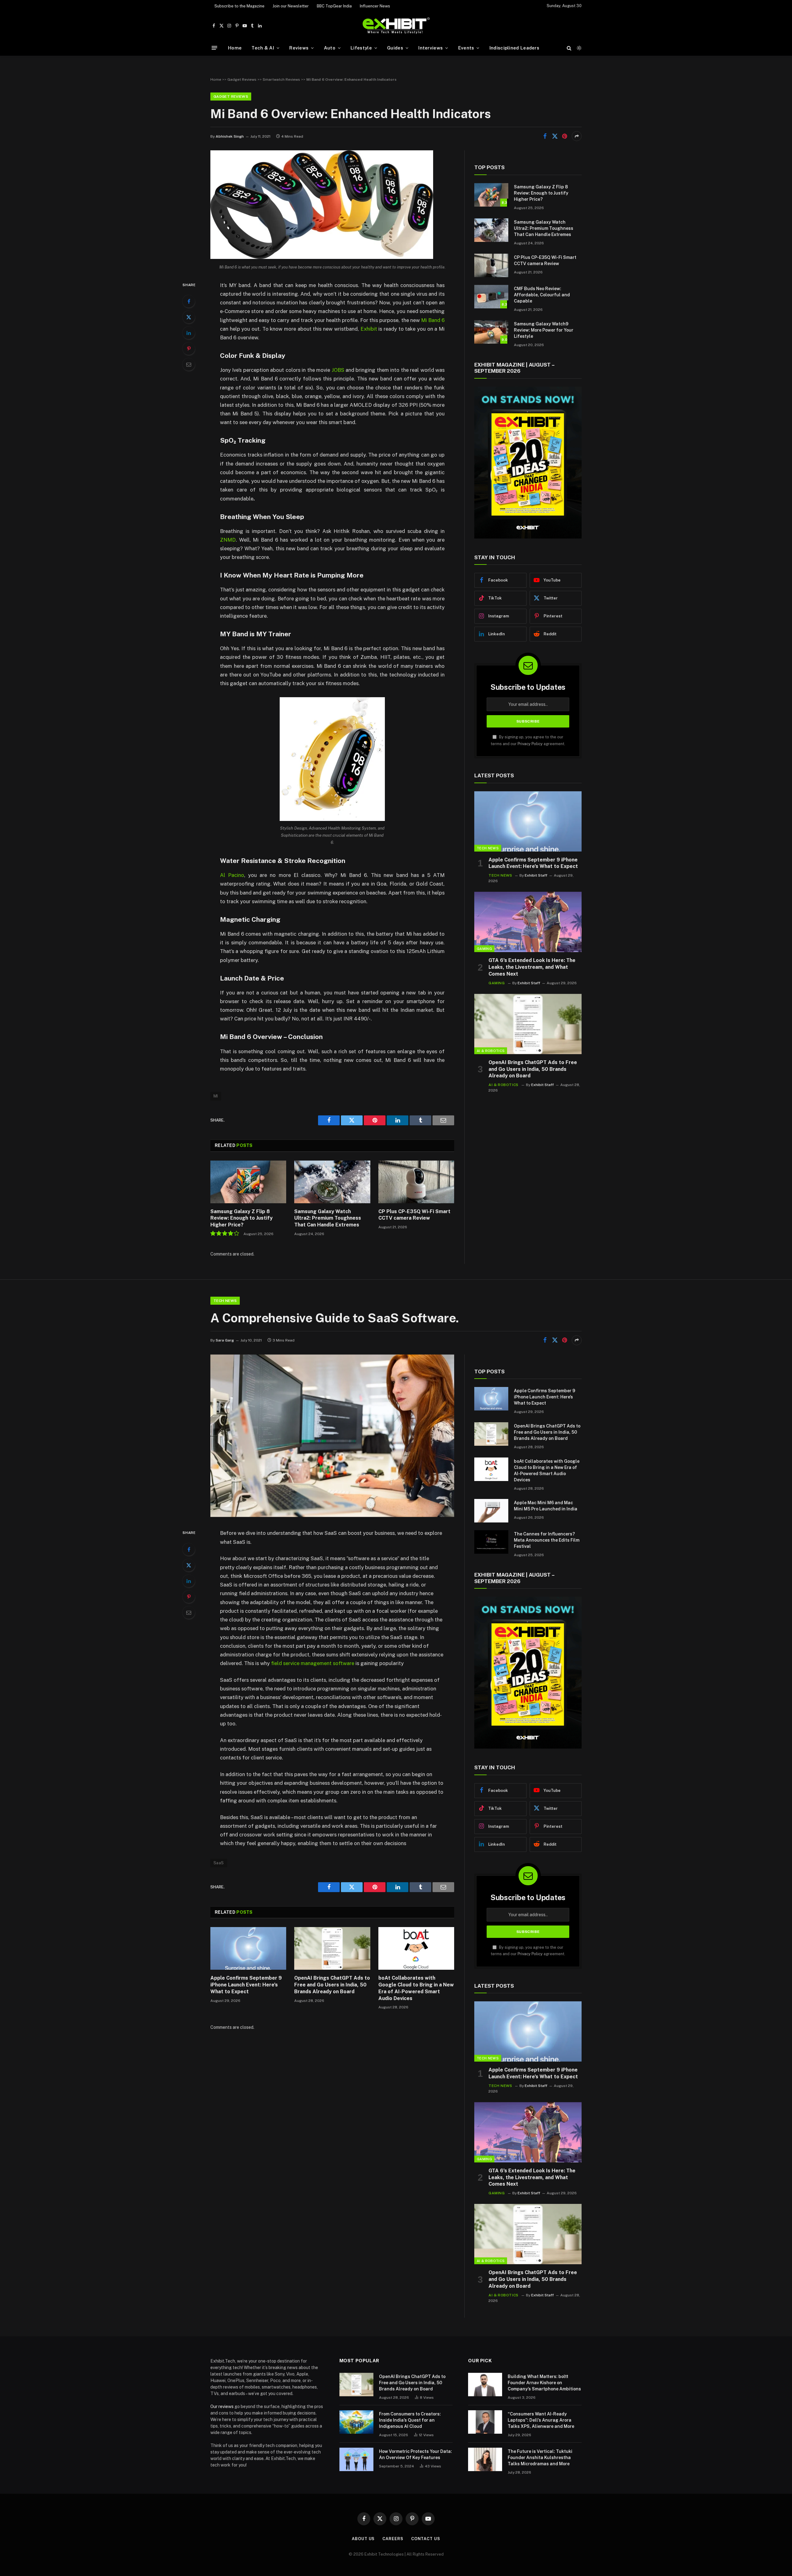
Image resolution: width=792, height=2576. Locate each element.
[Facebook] (189, 301)
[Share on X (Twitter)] (555, 136)
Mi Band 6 (433, 320)
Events (466, 48)
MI (216, 1096)
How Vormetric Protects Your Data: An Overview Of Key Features (415, 2454)
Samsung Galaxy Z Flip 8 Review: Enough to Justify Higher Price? (241, 1218)
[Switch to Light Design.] (579, 48)
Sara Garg (225, 1340)
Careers (393, 2539)
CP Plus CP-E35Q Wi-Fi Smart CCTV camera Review (414, 1215)
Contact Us (426, 2539)
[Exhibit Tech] (396, 26)
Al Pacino (232, 875)
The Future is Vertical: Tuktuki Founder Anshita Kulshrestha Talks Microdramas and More (540, 2458)
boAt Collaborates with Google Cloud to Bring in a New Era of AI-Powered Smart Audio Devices (416, 1988)
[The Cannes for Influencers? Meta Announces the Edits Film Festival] (491, 1542)
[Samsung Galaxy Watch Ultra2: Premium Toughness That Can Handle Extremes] (332, 1182)
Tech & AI (263, 48)
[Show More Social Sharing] (577, 136)
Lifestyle (361, 48)
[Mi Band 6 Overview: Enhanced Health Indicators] (322, 257)
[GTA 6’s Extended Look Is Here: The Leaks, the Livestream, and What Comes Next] (528, 922)
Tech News (488, 848)
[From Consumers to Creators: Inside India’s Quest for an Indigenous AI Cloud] (356, 2422)
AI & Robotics (491, 1051)
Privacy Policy (530, 744)
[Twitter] (189, 317)
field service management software (313, 1663)
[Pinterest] (189, 349)
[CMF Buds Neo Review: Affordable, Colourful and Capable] (491, 297)
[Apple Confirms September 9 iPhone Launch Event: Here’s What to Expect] (528, 821)
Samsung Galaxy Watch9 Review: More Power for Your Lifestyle (544, 330)
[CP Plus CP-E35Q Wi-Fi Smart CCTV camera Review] (416, 1182)
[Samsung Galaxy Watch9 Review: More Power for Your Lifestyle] (491, 332)
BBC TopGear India (334, 6)
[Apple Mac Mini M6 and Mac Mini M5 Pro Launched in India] (491, 1511)
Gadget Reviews (242, 79)
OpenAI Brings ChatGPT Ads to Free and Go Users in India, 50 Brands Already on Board (533, 1069)
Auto (330, 48)
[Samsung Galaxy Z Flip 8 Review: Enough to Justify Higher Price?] (248, 1182)
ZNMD (228, 540)
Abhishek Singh (230, 136)
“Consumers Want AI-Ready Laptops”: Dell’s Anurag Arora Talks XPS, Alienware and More (541, 2420)
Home (235, 48)
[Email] (189, 364)
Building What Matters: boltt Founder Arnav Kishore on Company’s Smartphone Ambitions (544, 2383)
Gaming (484, 949)
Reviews (299, 48)
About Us (363, 2539)
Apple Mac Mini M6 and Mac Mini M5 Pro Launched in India (546, 1506)
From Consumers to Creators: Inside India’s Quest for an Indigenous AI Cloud (410, 2420)
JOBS (338, 370)
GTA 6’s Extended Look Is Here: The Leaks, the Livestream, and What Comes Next (532, 967)
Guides (395, 48)
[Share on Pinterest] (565, 136)
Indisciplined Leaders (514, 48)
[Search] (569, 48)
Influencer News (375, 6)
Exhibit (369, 329)
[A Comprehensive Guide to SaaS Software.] (332, 1515)
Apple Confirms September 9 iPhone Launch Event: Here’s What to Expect (533, 863)
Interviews (430, 48)
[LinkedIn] (189, 333)
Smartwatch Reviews (281, 79)
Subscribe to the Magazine (239, 6)
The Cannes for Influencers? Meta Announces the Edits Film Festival (547, 1540)
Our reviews (222, 2406)
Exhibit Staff (536, 875)
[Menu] (214, 48)
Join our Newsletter (291, 6)
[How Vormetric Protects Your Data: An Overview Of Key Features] (356, 2459)
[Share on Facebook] (545, 136)
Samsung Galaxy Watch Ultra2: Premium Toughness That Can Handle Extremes (328, 1218)
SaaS (219, 1863)
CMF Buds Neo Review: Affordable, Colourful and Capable (542, 295)
